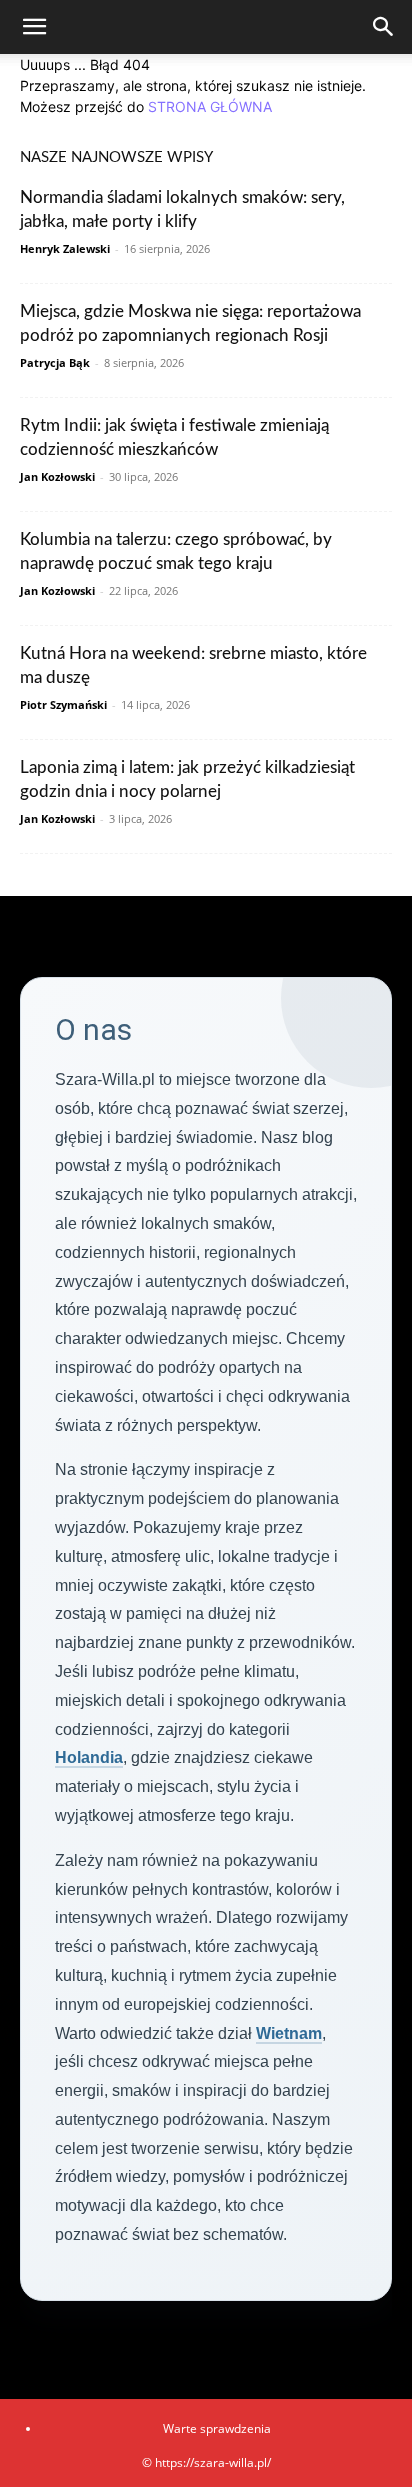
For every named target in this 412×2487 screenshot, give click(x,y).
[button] (34, 27)
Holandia (89, 1757)
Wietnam (289, 2033)
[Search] (384, 27)
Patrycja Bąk (55, 362)
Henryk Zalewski (65, 248)
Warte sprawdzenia (217, 2428)
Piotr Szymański (63, 704)
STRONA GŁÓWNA (210, 106)
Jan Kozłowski (57, 476)
